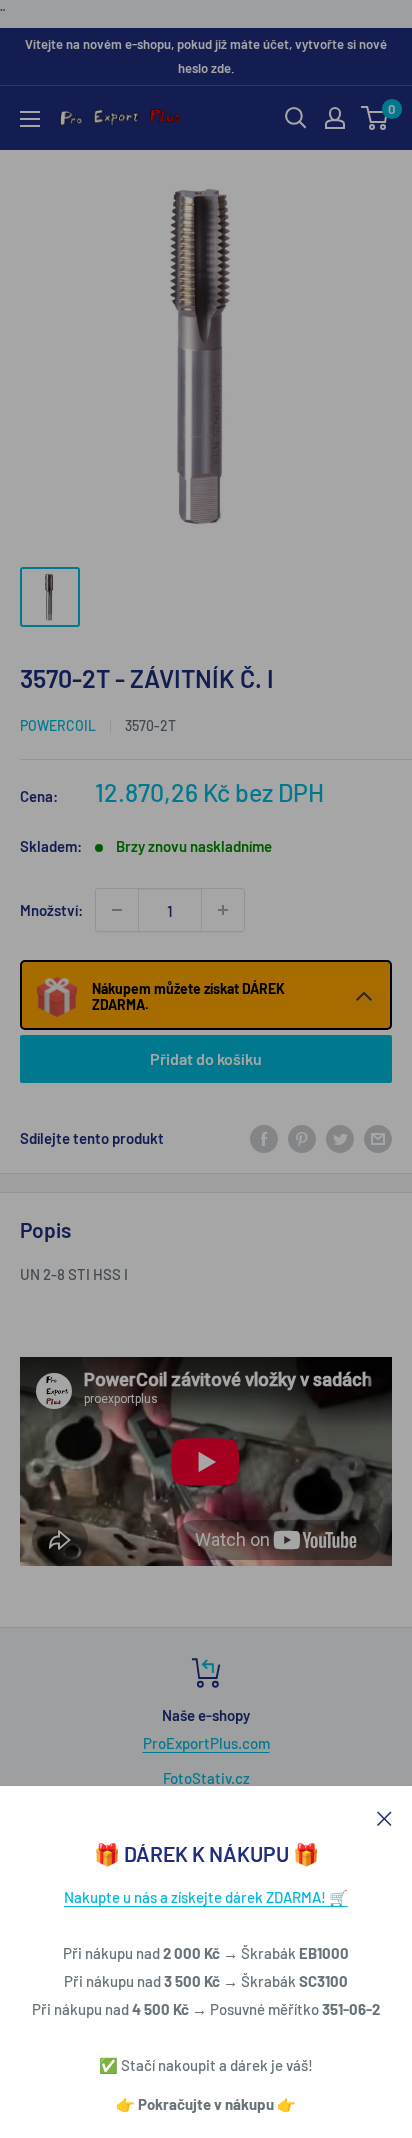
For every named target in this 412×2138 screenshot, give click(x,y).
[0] (375, 118)
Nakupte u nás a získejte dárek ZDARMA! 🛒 (206, 1897)
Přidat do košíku (206, 1058)
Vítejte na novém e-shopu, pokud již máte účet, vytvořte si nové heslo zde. (206, 56)
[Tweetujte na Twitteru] (340, 1138)
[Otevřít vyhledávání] (296, 118)
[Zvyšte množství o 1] (223, 910)
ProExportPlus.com (206, 1743)
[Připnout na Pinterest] (302, 1138)
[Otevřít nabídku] (30, 119)
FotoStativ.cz (206, 1777)
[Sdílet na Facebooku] (264, 1138)
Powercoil (58, 725)
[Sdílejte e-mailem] (378, 1138)
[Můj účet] (335, 118)
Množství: (51, 910)
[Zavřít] (384, 1816)
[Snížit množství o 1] (117, 910)
